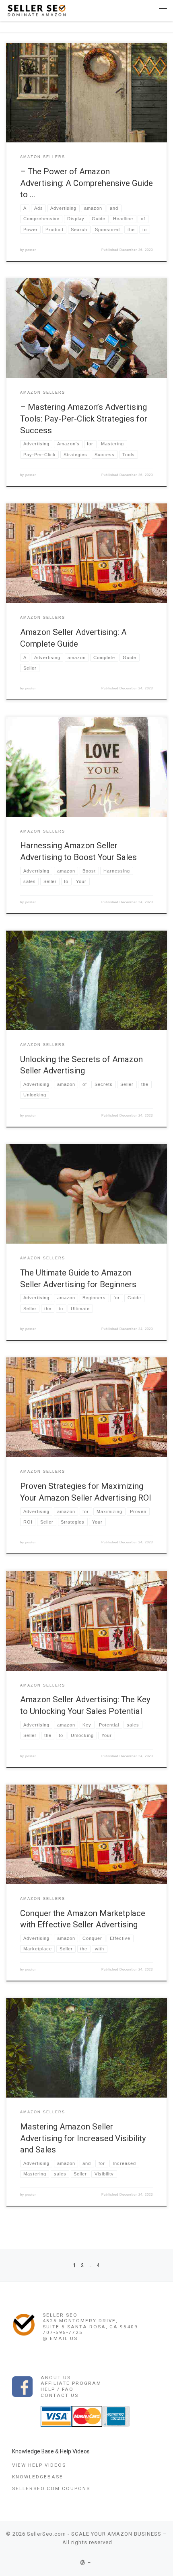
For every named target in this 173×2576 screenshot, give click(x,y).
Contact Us (60, 2395)
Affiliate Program (71, 2383)
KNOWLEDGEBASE (38, 2477)
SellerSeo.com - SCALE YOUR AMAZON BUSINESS (94, 2534)
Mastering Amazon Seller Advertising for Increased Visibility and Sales (83, 2138)
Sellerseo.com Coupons (51, 2488)
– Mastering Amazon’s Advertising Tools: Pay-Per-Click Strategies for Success (84, 419)
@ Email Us (60, 2338)
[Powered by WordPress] (83, 2562)
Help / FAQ (57, 2389)
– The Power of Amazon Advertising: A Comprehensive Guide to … (86, 183)
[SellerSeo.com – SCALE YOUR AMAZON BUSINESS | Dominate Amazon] (36, 10)
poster (31, 250)
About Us (56, 2378)
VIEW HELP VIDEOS (39, 2465)
